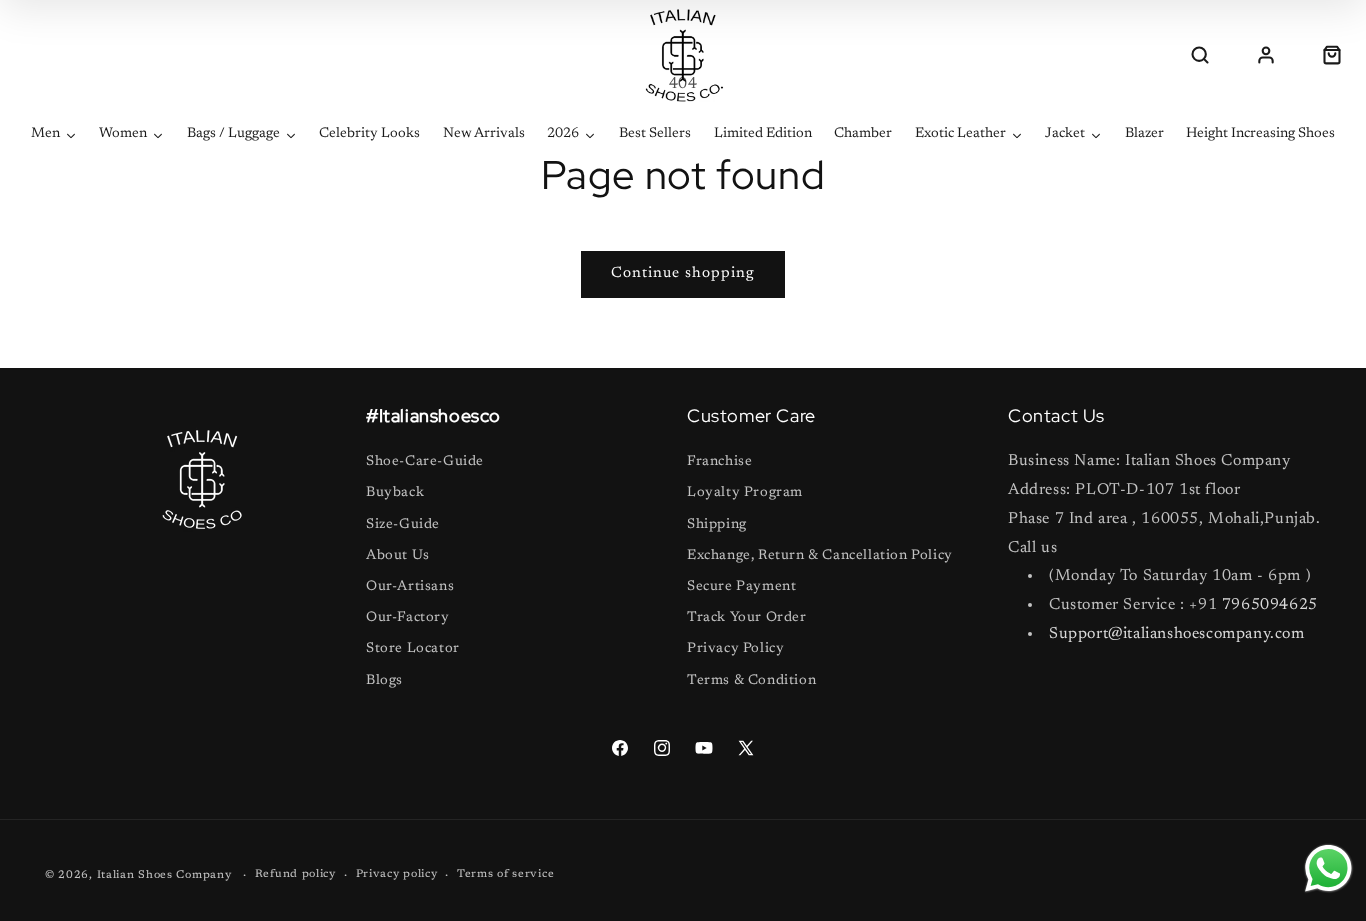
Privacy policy (397, 874)
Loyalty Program (745, 493)
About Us (398, 556)
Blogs (384, 681)
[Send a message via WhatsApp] (1328, 868)
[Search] (1200, 55)
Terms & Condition (751, 681)
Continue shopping (683, 273)
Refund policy (295, 874)
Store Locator (413, 649)
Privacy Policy (735, 649)
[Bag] (1332, 55)
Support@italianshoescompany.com (1177, 634)
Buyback (395, 493)
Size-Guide (403, 525)
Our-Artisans (410, 587)
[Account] (1266, 55)
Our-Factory (408, 618)
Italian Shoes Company (164, 875)
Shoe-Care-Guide (425, 462)
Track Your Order (747, 618)
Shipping (717, 525)
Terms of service (505, 874)
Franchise (719, 462)
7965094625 (1270, 605)
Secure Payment (741, 587)
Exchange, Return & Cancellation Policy (820, 556)
